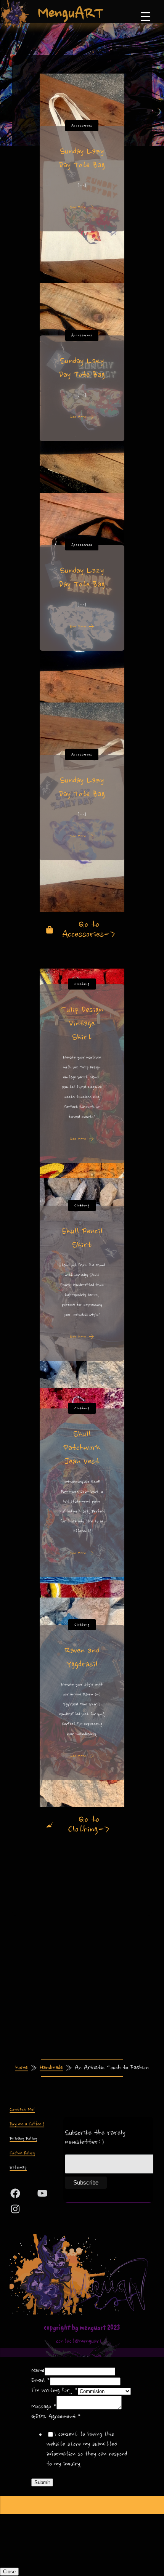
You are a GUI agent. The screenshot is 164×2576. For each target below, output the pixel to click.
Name (38, 2371)
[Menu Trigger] (146, 16)
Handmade (51, 2068)
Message (44, 2407)
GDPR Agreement (56, 2417)
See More (78, 207)
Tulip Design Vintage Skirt (82, 1023)
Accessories (82, 126)
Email (41, 2381)
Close (9, 2572)
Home (22, 2068)
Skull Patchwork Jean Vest (82, 1448)
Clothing (82, 984)
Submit (42, 2482)
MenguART (71, 13)
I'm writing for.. (55, 2391)
